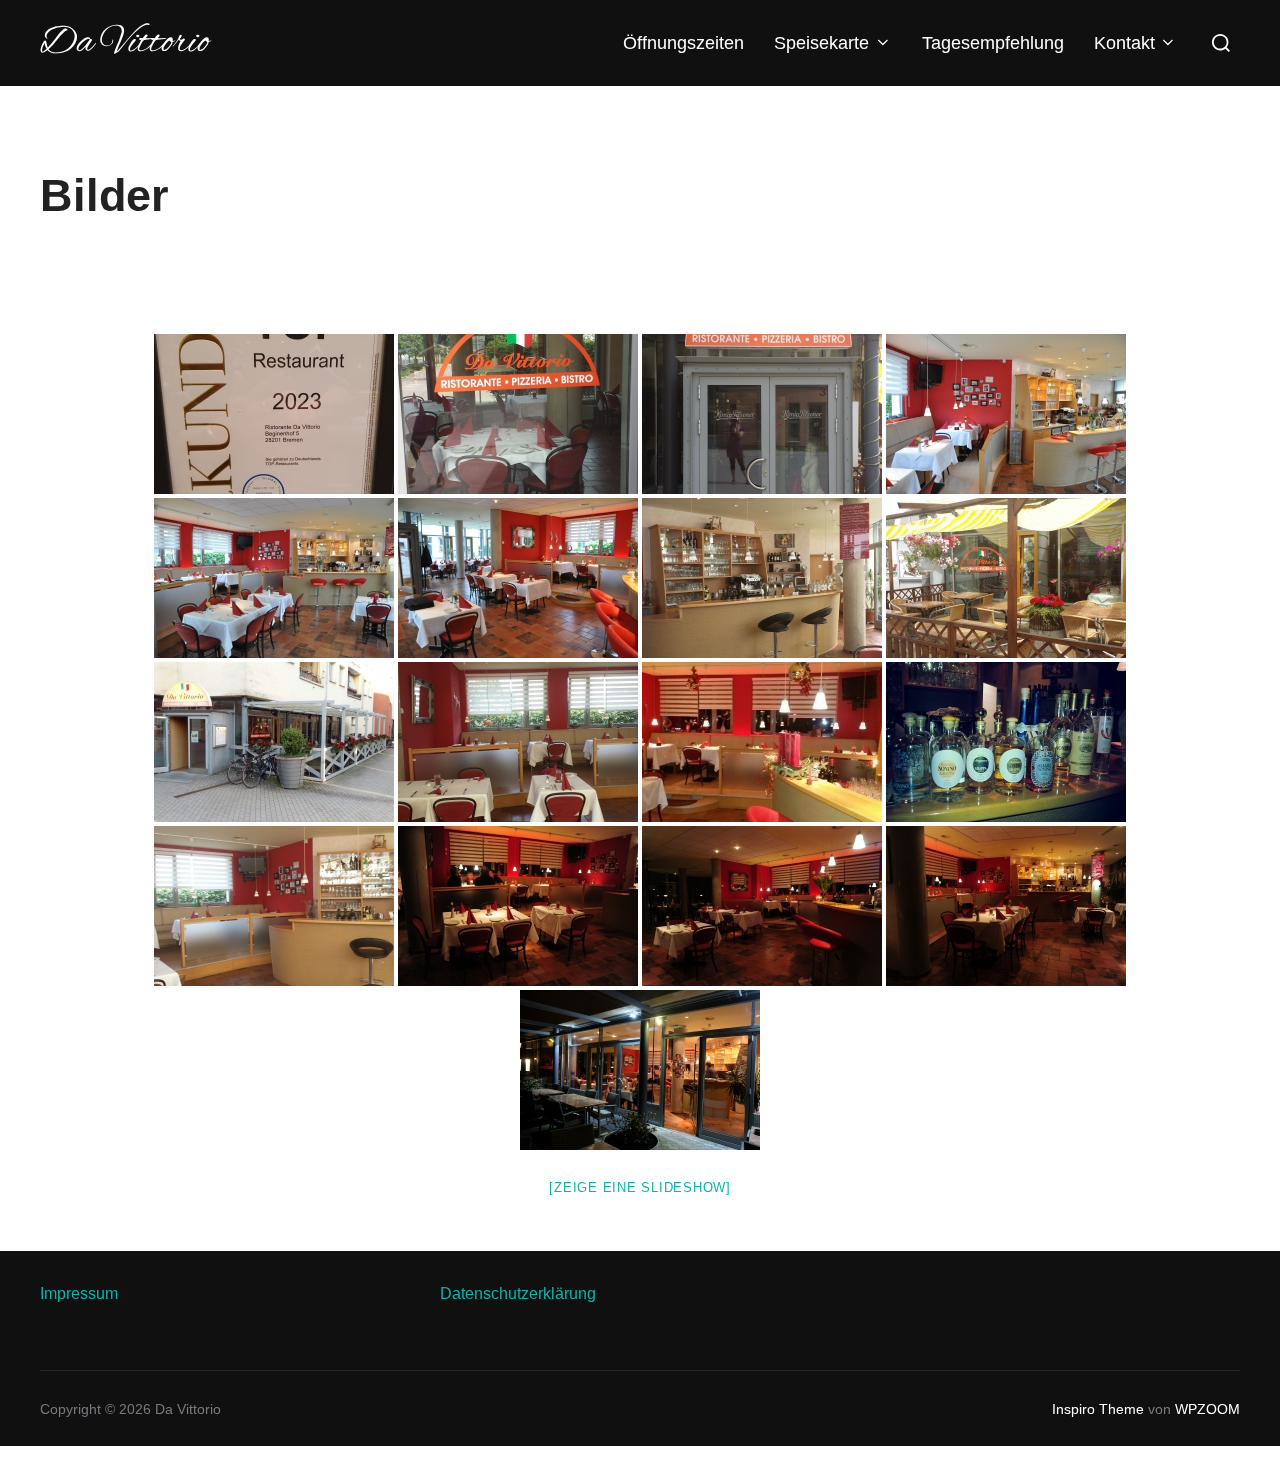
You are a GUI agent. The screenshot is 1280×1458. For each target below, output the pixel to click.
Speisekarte (821, 43)
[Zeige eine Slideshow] (640, 1187)
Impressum (79, 1293)
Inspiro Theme (1098, 1409)
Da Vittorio (124, 43)
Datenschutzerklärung (518, 1293)
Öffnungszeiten (683, 43)
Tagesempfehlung (993, 43)
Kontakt (1124, 43)
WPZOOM (1207, 1409)
